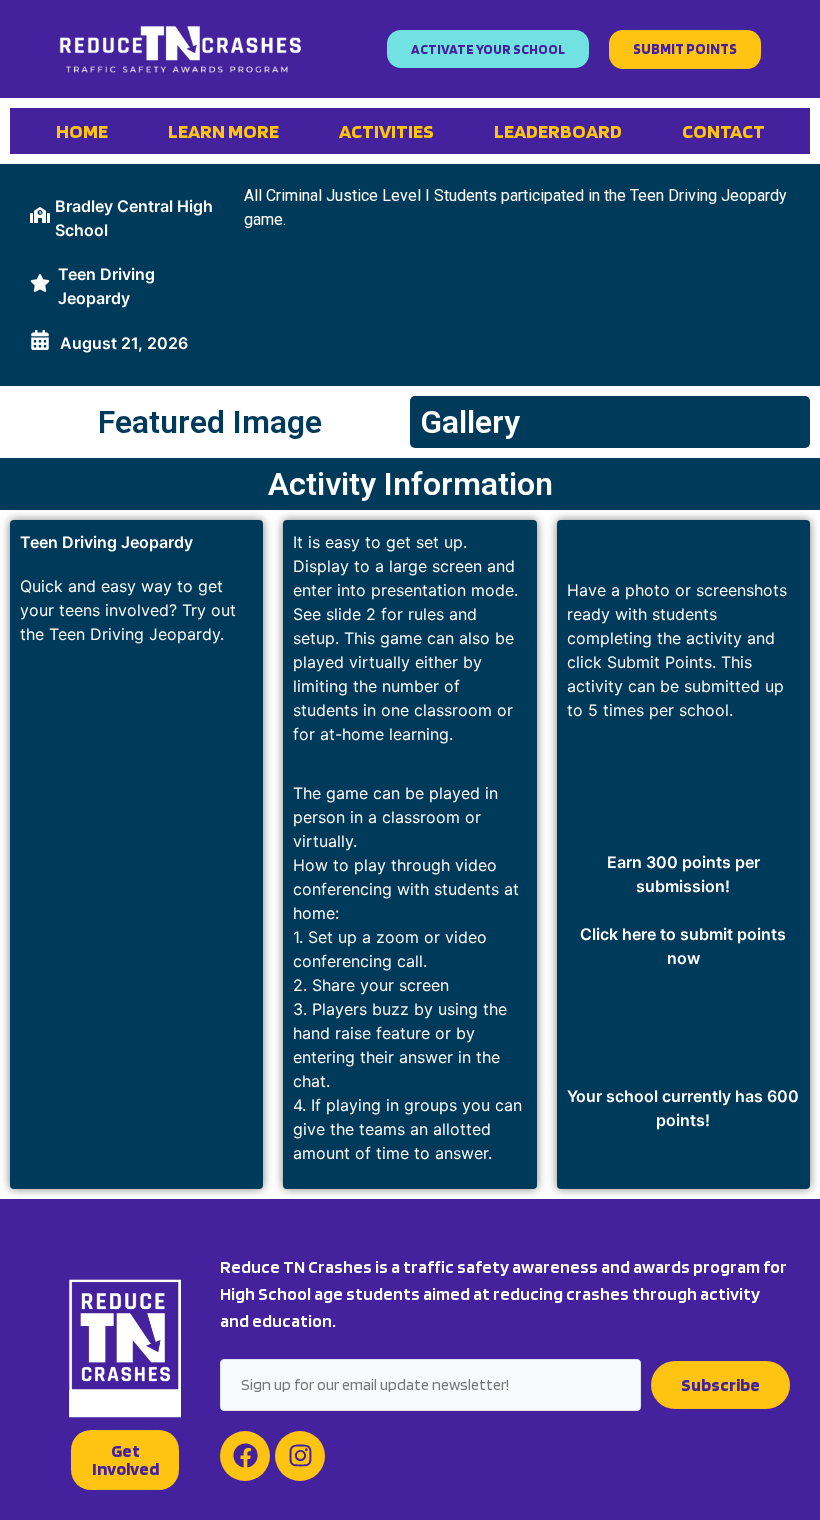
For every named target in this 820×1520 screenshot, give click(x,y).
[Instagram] (300, 1456)
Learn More (223, 131)
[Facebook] (245, 1456)
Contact (723, 131)
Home (82, 131)
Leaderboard (558, 131)
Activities (386, 131)
